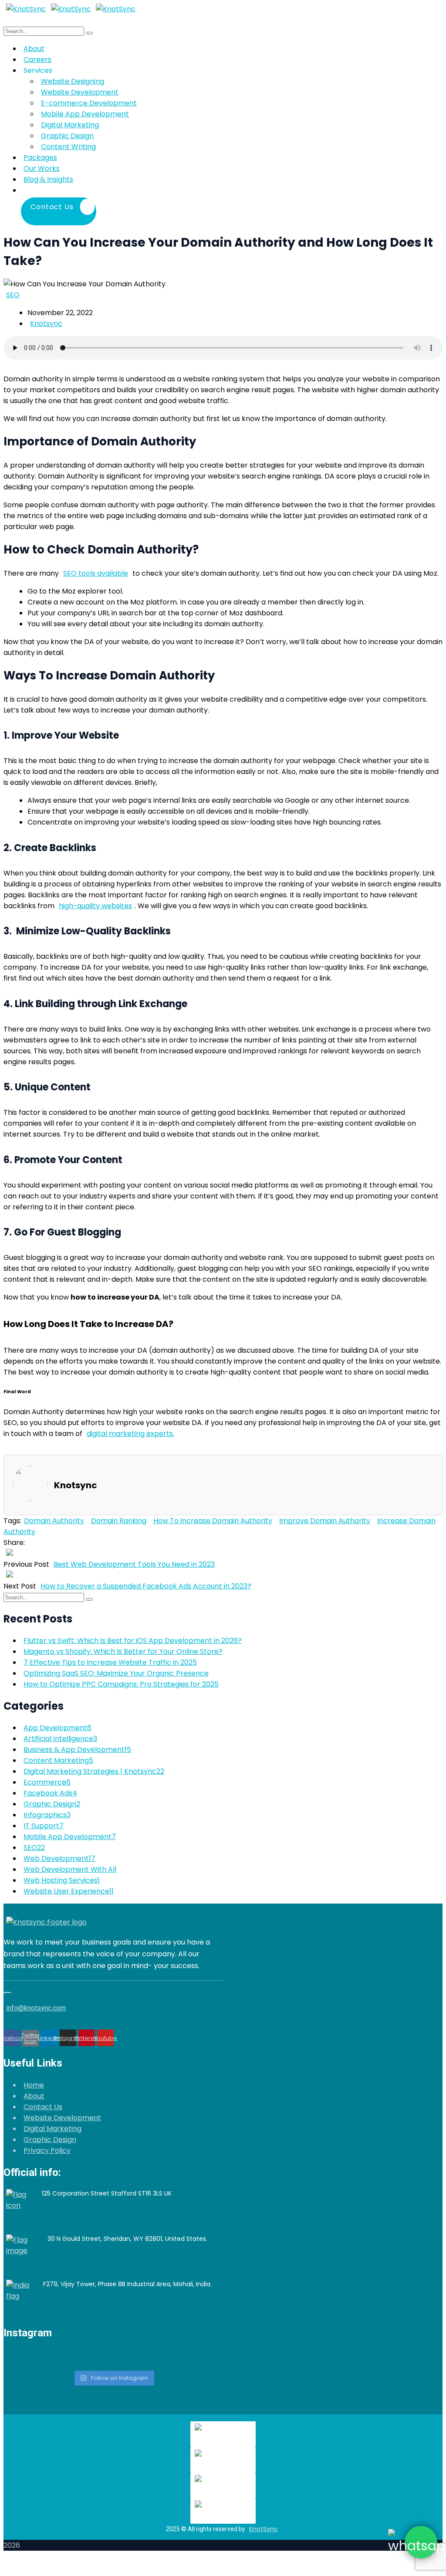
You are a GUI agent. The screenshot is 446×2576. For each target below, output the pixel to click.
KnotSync (264, 2529)
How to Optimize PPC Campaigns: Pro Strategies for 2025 (121, 1684)
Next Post (20, 1586)
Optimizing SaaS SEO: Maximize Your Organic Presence (116, 1673)
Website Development (62, 2118)
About (34, 2096)
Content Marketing (58, 1760)
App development (57, 1728)
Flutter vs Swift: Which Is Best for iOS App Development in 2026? (133, 1641)
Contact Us (43, 2107)
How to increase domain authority (213, 1521)
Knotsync (46, 324)
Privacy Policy (47, 2150)
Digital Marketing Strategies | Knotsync (94, 1771)
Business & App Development (77, 1750)
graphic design (52, 1804)
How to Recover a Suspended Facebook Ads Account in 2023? (146, 1586)
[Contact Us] (99, 190)
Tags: (12, 1521)
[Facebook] (27, 1543)
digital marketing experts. (130, 1434)
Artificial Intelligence (60, 1739)
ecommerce (47, 1782)
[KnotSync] (26, 9)
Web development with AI (70, 1869)
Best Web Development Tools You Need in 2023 (134, 1564)
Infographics (47, 1815)
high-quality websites (95, 906)
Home (34, 2085)
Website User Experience (69, 1891)
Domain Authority (54, 1521)
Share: (14, 1543)
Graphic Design (50, 2140)
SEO (13, 295)
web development (59, 1858)
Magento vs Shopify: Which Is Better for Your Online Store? (123, 1651)
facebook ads (50, 1793)
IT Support (44, 1826)
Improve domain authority (325, 1521)
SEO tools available (96, 573)
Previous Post (26, 1564)
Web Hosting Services (62, 1880)
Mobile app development (70, 1837)
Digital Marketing (52, 2129)
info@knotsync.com (36, 2008)
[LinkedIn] (43, 1543)
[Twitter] (33, 1543)
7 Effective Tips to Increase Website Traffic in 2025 (110, 1662)
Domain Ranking (119, 1521)
